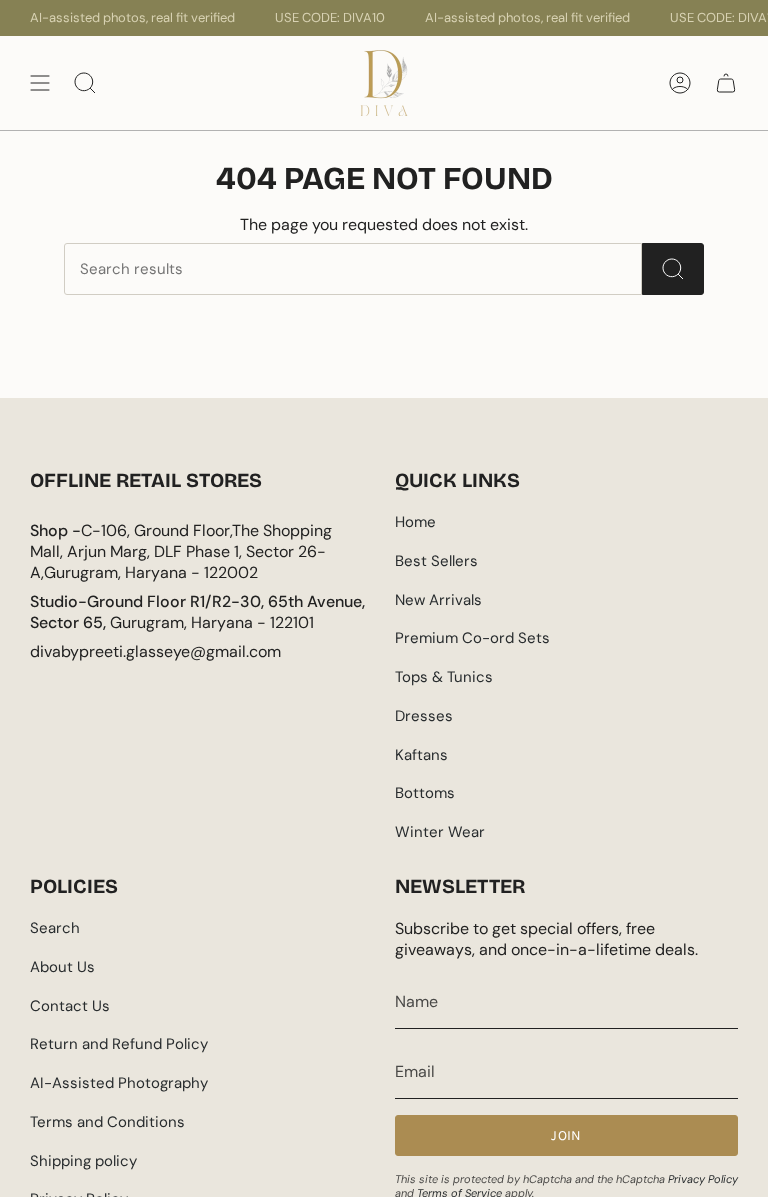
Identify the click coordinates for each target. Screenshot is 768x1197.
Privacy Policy (703, 1179)
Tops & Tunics (444, 677)
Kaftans (421, 755)
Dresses (424, 716)
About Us (62, 967)
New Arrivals (438, 600)
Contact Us (70, 1006)
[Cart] (726, 83)
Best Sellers (436, 561)
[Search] (673, 269)
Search (55, 928)
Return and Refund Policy (119, 1044)
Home (415, 522)
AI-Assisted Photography (119, 1083)
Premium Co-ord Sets (472, 638)
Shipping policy (83, 1161)
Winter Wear (440, 832)
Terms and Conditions (107, 1122)
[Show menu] (40, 83)
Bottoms (425, 793)
